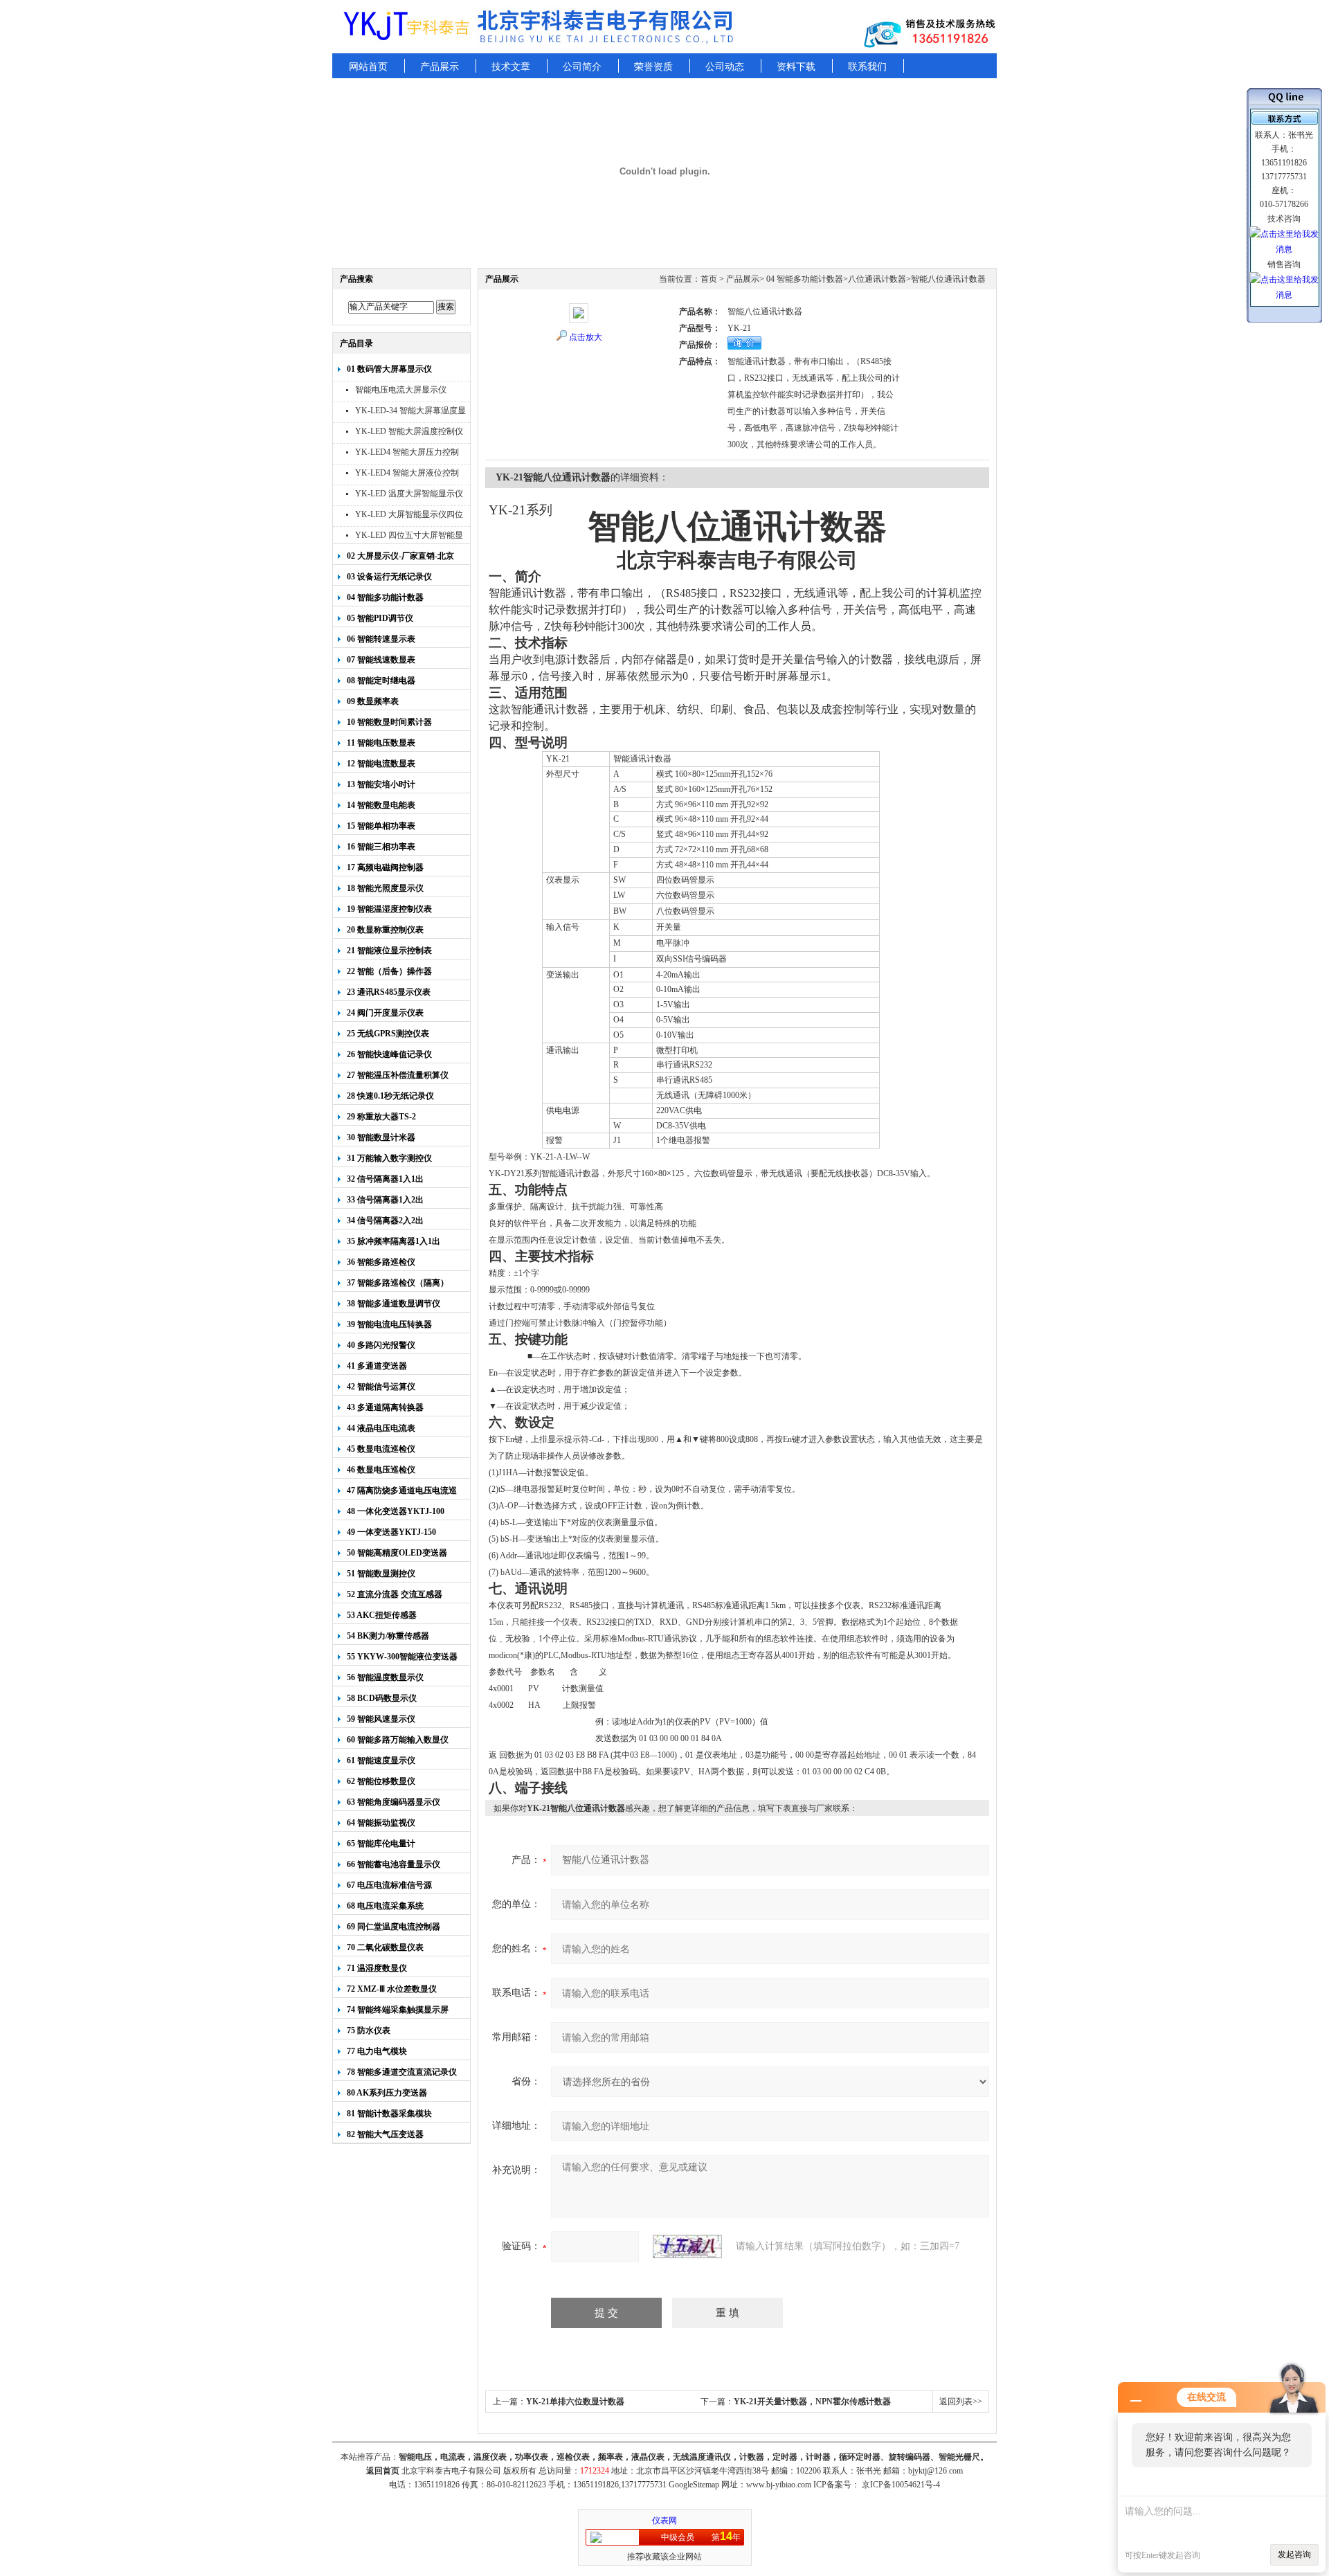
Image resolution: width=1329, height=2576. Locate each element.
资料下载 (796, 67)
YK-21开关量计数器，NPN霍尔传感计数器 (812, 2402)
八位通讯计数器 (877, 279)
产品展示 (440, 67)
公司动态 (725, 67)
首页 (709, 279)
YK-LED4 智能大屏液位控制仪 (407, 475)
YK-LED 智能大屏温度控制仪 (409, 431)
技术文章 (511, 67)
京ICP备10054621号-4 (901, 2485)
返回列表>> (961, 2402)
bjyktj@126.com (935, 2471)
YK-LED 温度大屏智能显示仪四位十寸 (409, 495)
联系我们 (867, 67)
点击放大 (586, 337)
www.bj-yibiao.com (779, 2485)
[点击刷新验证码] (687, 2246)
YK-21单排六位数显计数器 (575, 2402)
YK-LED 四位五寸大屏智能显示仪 (409, 537)
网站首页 (368, 67)
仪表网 (664, 2521)
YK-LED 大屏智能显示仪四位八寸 (409, 516)
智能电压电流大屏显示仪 (401, 390)
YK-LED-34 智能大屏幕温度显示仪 (410, 412)
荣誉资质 (653, 67)
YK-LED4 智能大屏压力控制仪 (407, 454)
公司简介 (582, 67)
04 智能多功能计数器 (804, 279)
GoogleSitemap (694, 2485)
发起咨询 (1294, 2555)
